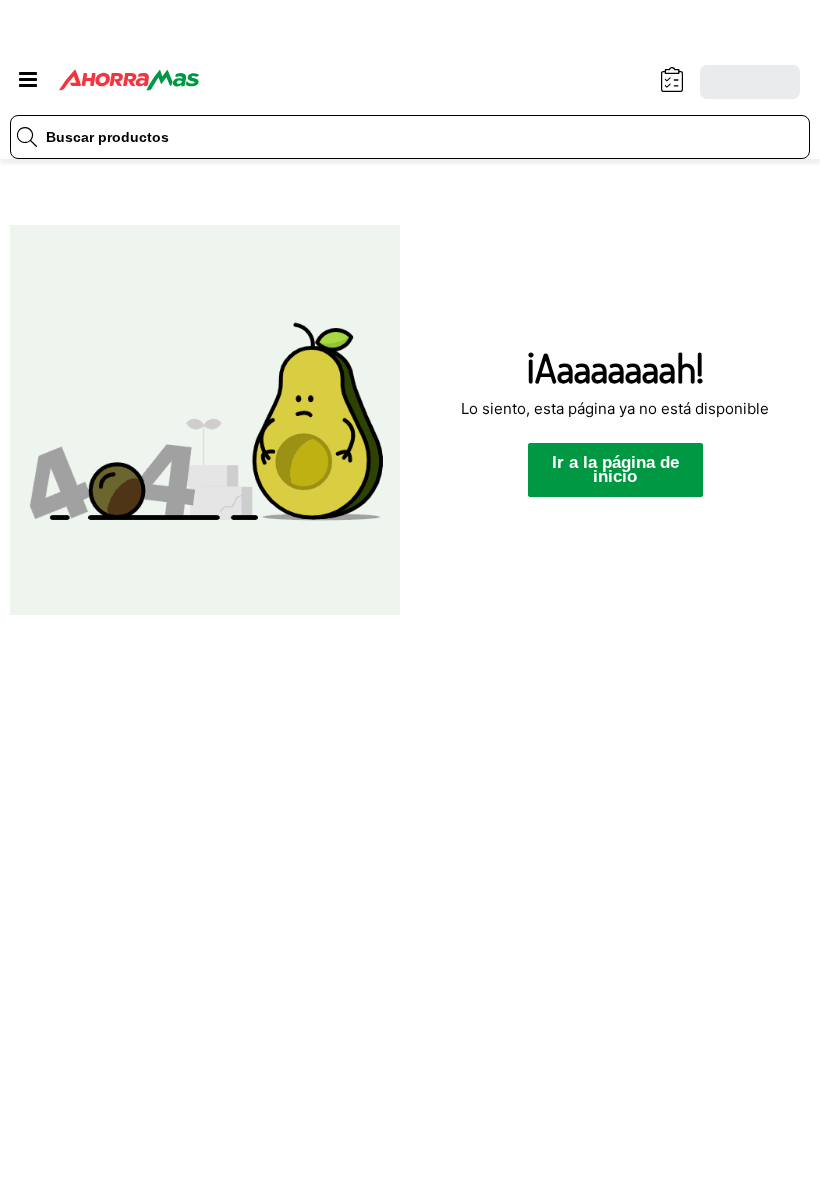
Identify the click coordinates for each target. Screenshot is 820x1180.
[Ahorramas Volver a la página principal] (129, 80)
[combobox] (410, 137)
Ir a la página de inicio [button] (615, 469)
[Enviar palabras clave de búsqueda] (27, 137)
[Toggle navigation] (28, 80)
